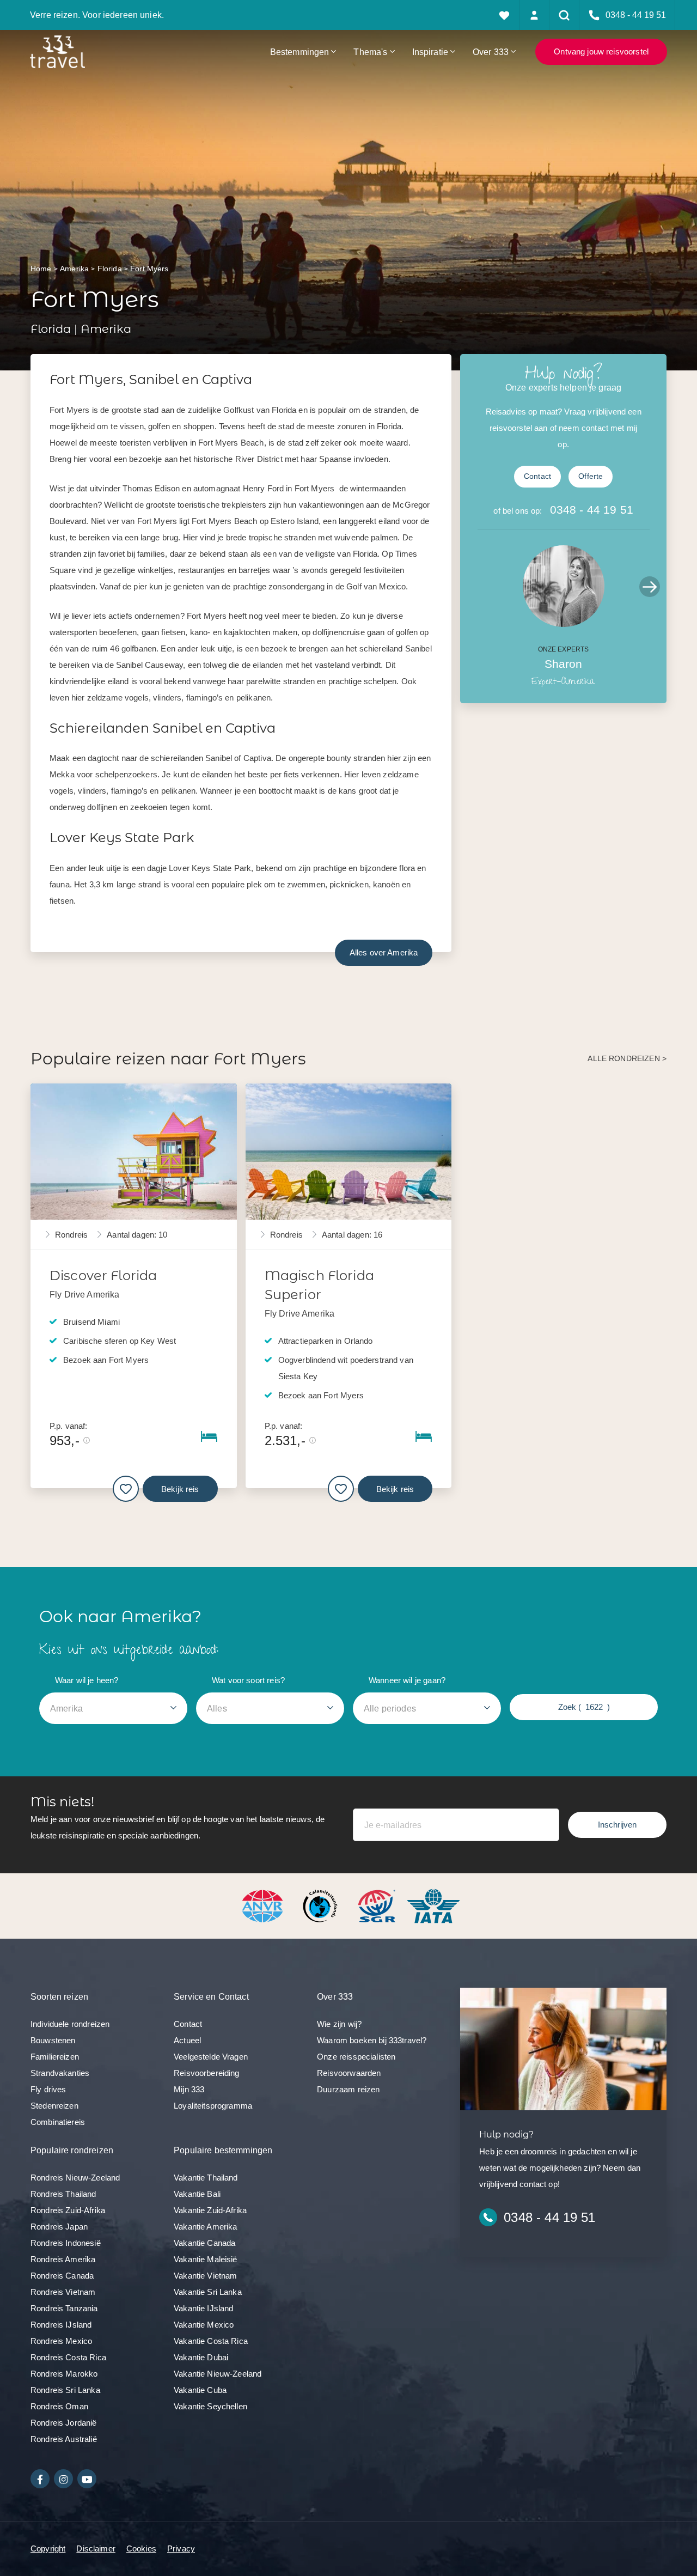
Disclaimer (96, 2548)
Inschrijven (617, 1825)
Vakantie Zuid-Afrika (210, 2210)
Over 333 (491, 52)
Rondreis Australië (64, 2439)
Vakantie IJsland (203, 2308)
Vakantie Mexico (204, 2325)
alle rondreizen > (627, 1059)
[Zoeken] (564, 15)
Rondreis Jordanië (64, 2423)
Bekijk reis (180, 1488)
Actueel (187, 2040)
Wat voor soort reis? (248, 1680)
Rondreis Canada (62, 2276)
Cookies (141, 2548)
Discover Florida (103, 1275)
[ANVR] (265, 1905)
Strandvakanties (60, 2073)
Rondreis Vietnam (63, 2292)
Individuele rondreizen (70, 2024)
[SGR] (378, 1905)
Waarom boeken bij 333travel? (372, 2040)
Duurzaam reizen (348, 2089)
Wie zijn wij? (339, 2024)
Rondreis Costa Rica (68, 2357)
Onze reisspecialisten (356, 2057)
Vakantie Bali (197, 2194)
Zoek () (584, 1707)
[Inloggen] (534, 15)
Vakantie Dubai (201, 2357)
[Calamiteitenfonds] (321, 1905)
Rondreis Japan (59, 2227)
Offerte (591, 476)
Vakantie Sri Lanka (208, 2292)
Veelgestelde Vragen (211, 2057)
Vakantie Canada (204, 2243)
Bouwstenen (53, 2040)
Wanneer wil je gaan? (407, 1680)
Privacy (181, 2548)
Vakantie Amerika (205, 2227)
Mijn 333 (189, 2089)
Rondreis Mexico (61, 2341)
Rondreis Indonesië (66, 2243)
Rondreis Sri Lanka (65, 2390)
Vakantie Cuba (200, 2390)
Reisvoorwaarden (349, 2073)
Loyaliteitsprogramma (213, 2106)
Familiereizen (55, 2057)
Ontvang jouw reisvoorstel (601, 51)
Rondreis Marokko (64, 2374)
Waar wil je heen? (87, 1680)
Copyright (48, 2548)
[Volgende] (650, 587)
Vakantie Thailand (206, 2178)
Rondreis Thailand (63, 2194)
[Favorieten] (505, 15)
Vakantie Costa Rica (211, 2341)
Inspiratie (430, 52)
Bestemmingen (300, 52)
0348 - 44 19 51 (592, 510)
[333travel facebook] (40, 2479)
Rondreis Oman (59, 2406)
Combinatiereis (58, 2122)
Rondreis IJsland (61, 2325)
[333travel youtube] (87, 2479)
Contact (537, 476)
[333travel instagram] (63, 2479)
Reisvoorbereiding (207, 2073)
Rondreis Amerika (63, 2259)
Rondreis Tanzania (64, 2308)
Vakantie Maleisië (206, 2259)
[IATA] (433, 1905)
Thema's (370, 52)
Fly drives (48, 2089)
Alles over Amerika (384, 952)
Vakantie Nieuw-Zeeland (218, 2374)
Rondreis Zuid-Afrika (68, 2210)
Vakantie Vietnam (205, 2276)
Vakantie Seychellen (210, 2406)
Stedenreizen (54, 2106)
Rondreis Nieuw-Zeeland (75, 2178)
